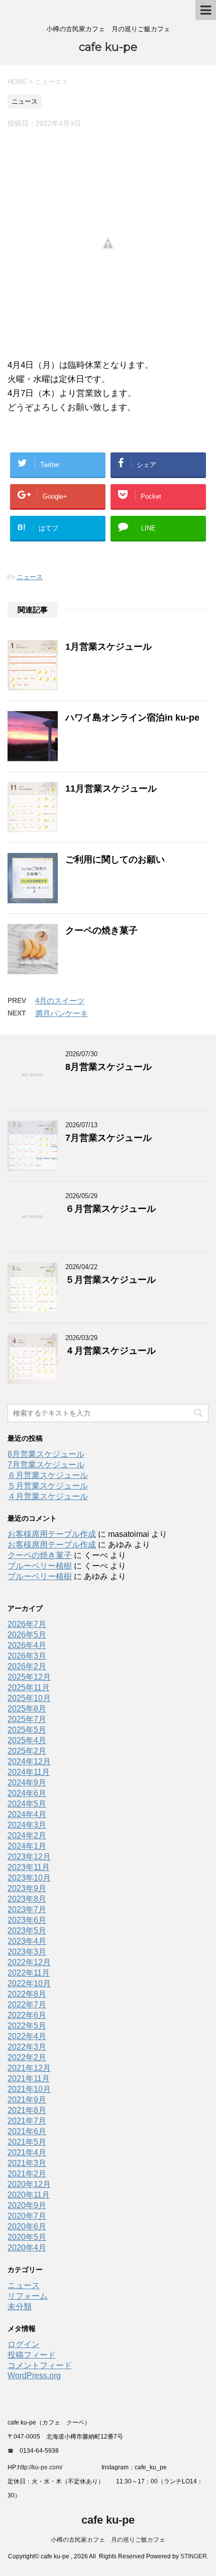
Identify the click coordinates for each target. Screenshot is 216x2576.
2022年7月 (27, 2005)
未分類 (20, 2307)
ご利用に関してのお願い (115, 860)
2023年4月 (27, 1941)
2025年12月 (29, 1677)
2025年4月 (27, 1740)
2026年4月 (27, 1645)
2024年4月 (27, 1814)
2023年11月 (29, 1867)
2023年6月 (27, 1920)
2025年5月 (27, 1730)
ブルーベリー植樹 (40, 1566)
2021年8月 (27, 2110)
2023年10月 (29, 1878)
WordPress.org (34, 2375)
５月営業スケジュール (111, 1280)
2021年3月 (27, 2163)
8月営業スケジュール (109, 1067)
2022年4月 (27, 2036)
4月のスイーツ (60, 1001)
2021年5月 (27, 2142)
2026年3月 (27, 1656)
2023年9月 (27, 1888)
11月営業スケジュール (111, 789)
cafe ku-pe (108, 47)
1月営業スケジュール (109, 647)
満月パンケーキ (62, 1013)
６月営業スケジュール (111, 1209)
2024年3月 (27, 1825)
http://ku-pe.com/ (44, 2467)
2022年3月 (27, 2047)
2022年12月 (29, 1962)
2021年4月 (27, 2153)
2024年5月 (27, 1804)
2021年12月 (29, 2068)
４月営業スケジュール (111, 1351)
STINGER (194, 2556)
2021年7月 (27, 2121)
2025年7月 (27, 1719)
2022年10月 (29, 1983)
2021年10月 (29, 2089)
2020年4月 (27, 2248)
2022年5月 (27, 2026)
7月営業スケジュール (109, 1138)
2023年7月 (27, 1909)
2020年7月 (27, 2216)
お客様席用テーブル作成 (52, 1534)
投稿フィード (32, 2355)
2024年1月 (27, 1846)
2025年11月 (29, 1688)
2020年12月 (29, 2184)
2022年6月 (27, 2015)
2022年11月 (29, 1973)
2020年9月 (27, 2205)
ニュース (30, 577)
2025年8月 (27, 1709)
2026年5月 (27, 1635)
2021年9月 (27, 2100)
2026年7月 (27, 1624)
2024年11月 (29, 1772)
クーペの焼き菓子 (101, 930)
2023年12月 (29, 1857)
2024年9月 (27, 1783)
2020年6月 (27, 2227)
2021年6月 (27, 2131)
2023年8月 (27, 1899)
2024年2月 (27, 1836)
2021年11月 (29, 2079)
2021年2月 (27, 2174)
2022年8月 (27, 1994)
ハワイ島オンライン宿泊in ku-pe (132, 718)
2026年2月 (27, 1666)
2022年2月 (27, 2057)
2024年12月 (29, 1762)
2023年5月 (27, 1931)
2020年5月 (27, 2237)
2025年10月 (29, 1698)
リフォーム (28, 2296)
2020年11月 (29, 2195)
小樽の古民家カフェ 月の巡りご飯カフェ (108, 2540)
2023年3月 (27, 1952)
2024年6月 (27, 1793)
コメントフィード (40, 2365)
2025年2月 (27, 1751)
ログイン (24, 2344)
